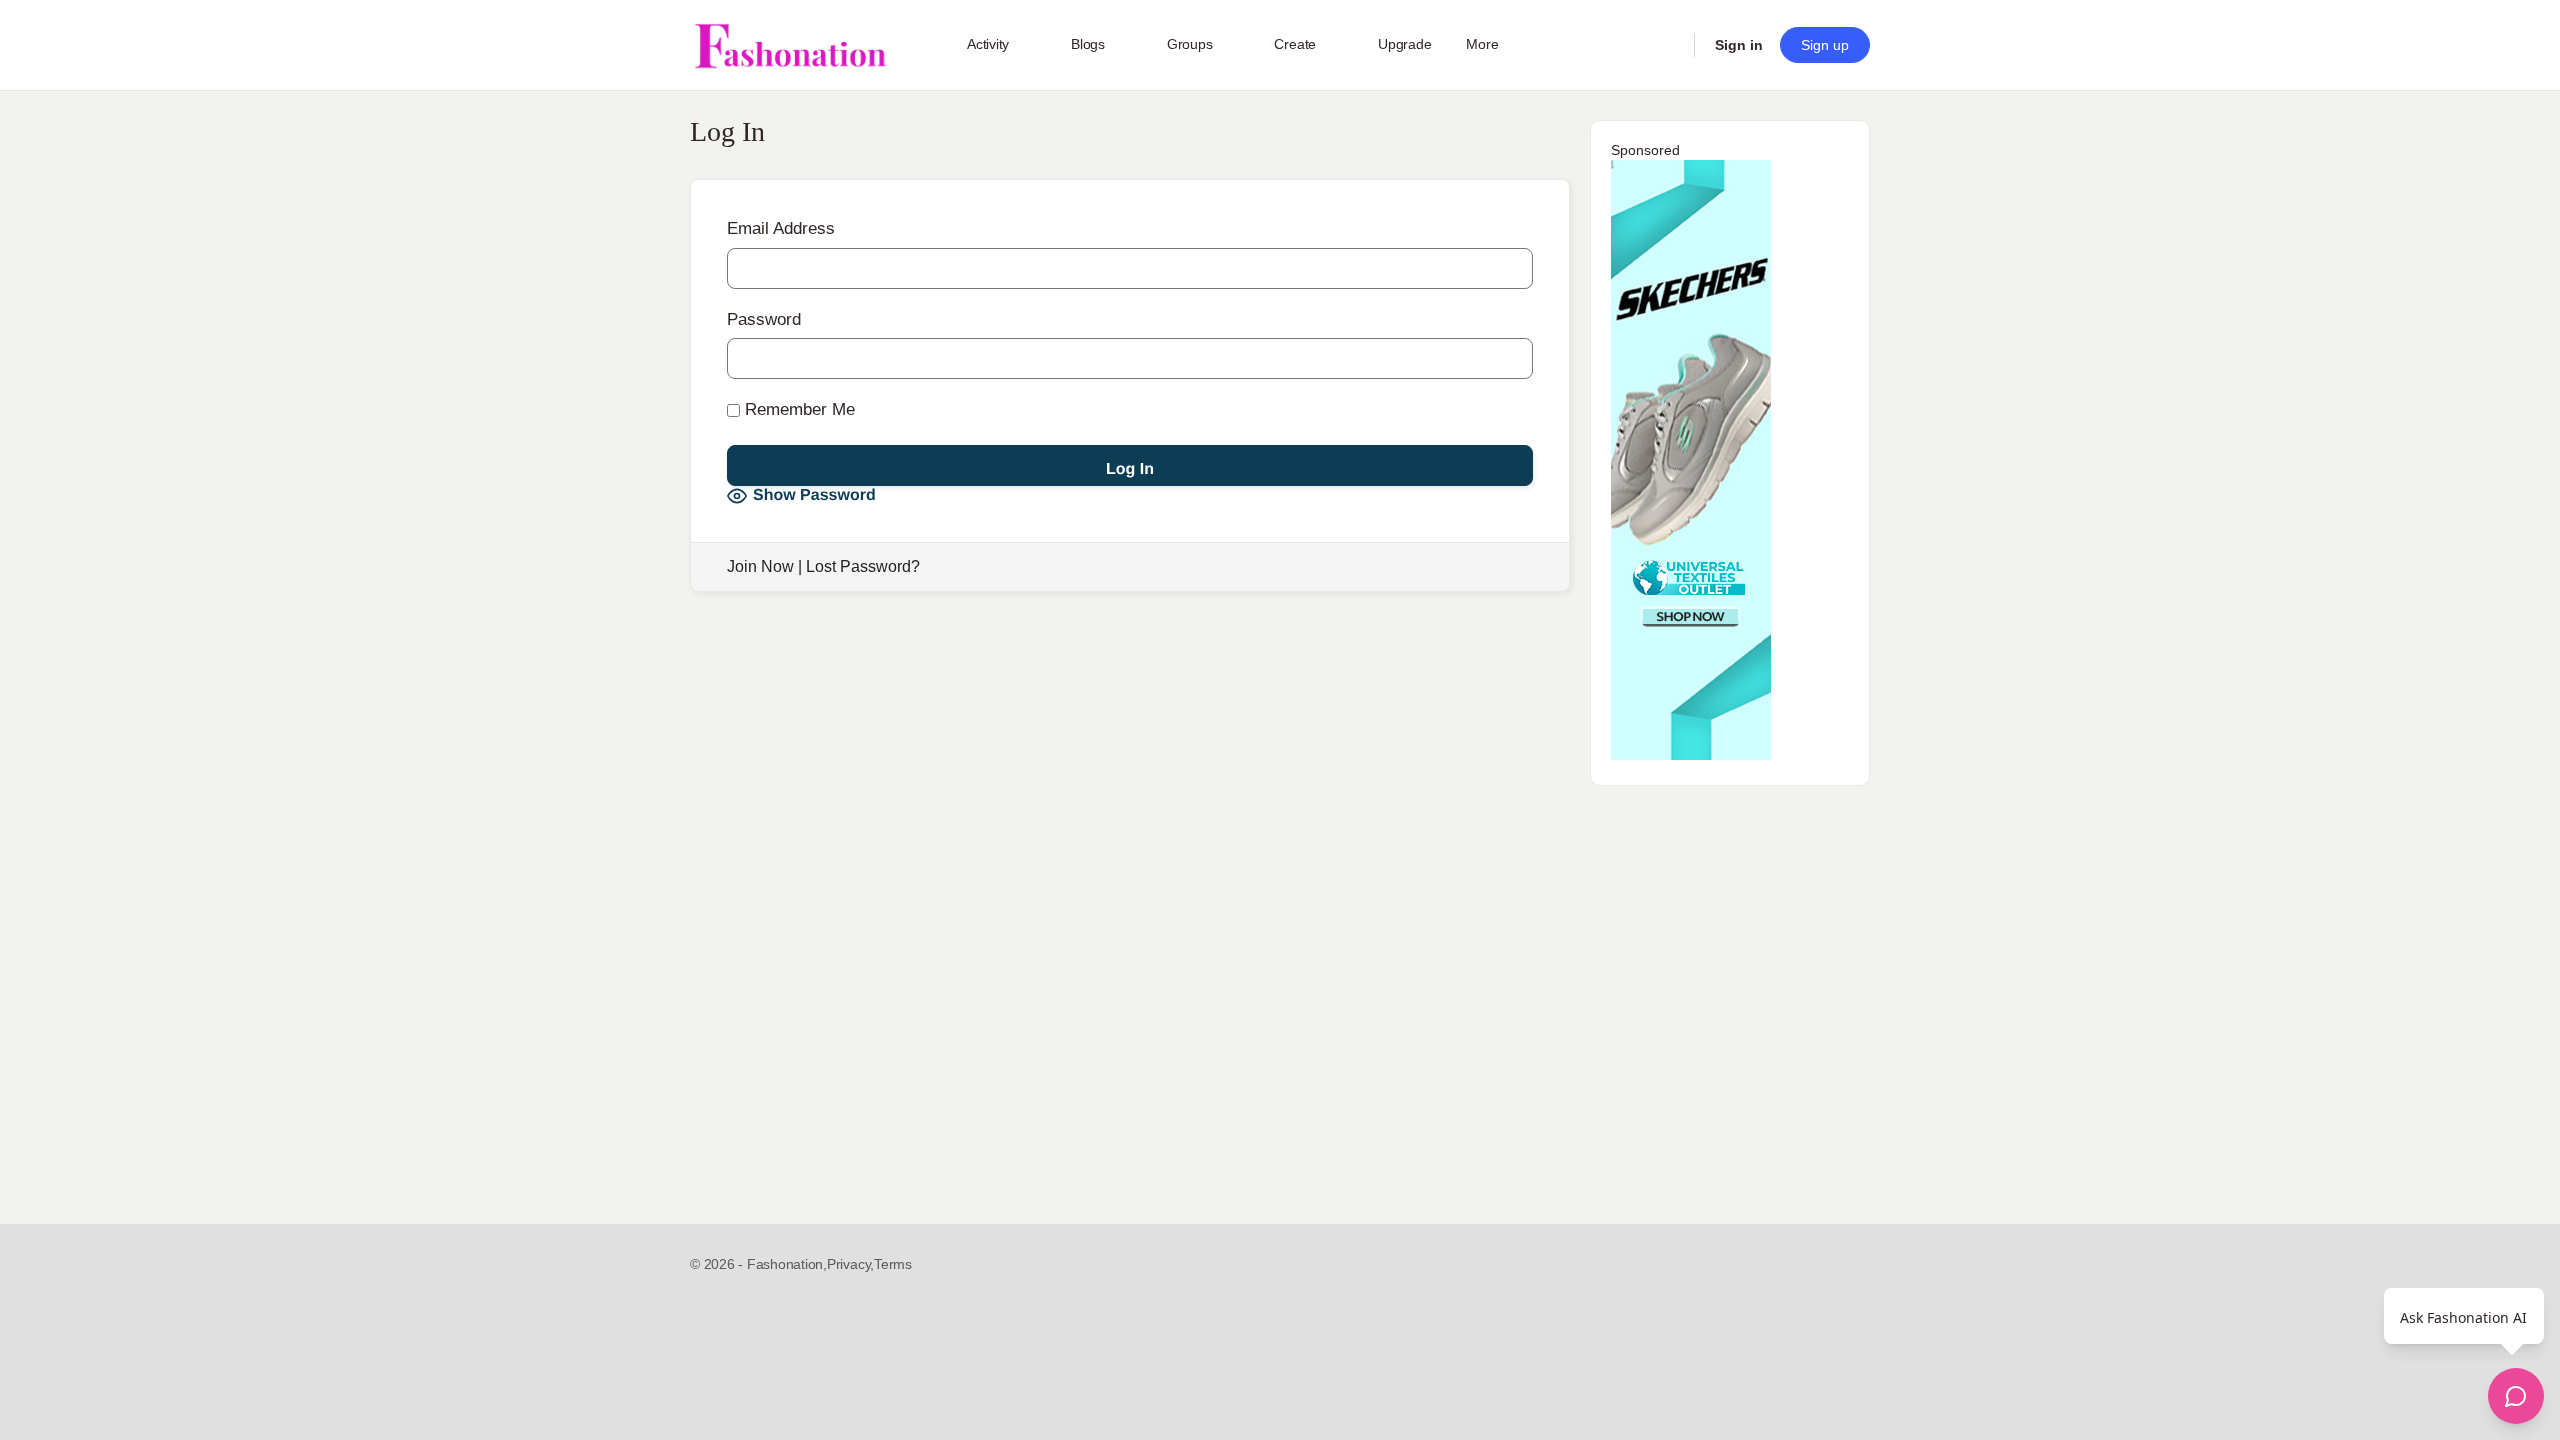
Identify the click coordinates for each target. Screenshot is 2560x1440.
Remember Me (797, 409)
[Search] (1666, 45)
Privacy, (850, 1264)
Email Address (781, 228)
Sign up (1825, 45)
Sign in (1739, 45)
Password (764, 319)
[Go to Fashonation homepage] (790, 45)
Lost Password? (863, 566)
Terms (893, 1264)
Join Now (760, 566)
